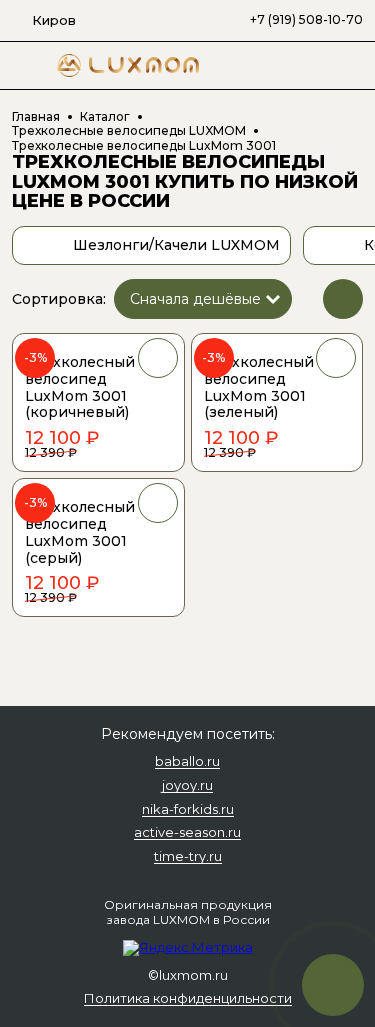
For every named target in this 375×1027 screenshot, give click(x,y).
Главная (36, 117)
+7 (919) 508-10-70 (306, 19)
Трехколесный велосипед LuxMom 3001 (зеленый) (259, 387)
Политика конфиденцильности (188, 999)
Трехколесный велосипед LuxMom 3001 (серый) (80, 532)
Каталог (105, 117)
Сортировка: (59, 299)
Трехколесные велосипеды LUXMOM (129, 131)
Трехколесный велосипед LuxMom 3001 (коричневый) (80, 387)
